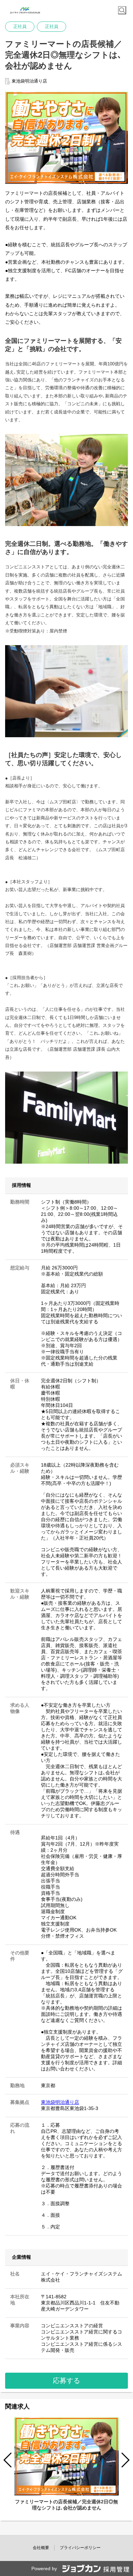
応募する (66, 2381)
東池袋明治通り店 (60, 2102)
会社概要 (41, 2548)
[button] (125, 2460)
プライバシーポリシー (80, 2548)
